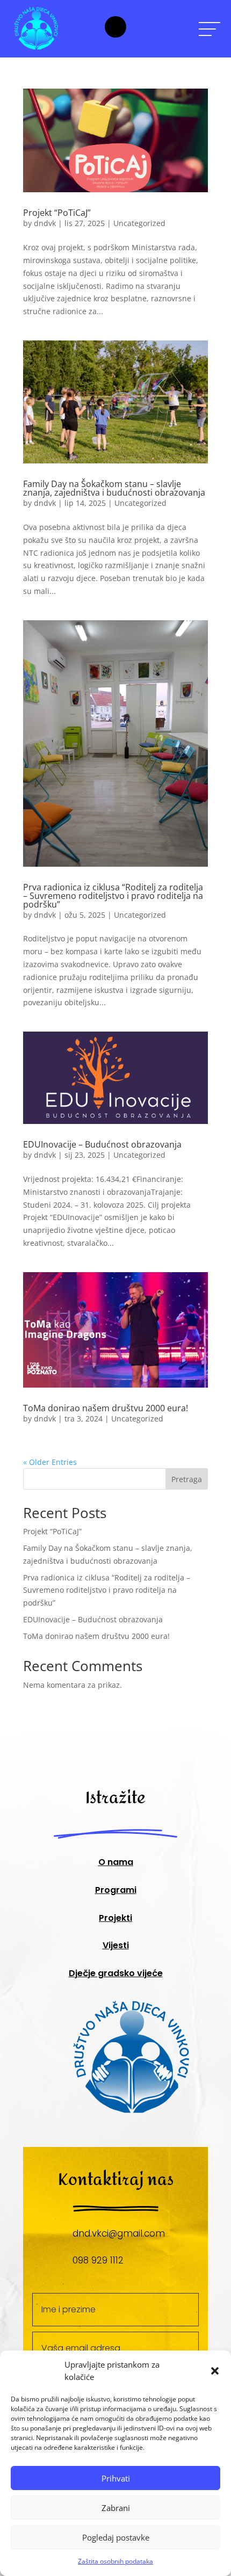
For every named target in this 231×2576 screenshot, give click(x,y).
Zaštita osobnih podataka (115, 2561)
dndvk (45, 223)
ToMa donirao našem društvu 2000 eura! (106, 1408)
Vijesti (116, 1945)
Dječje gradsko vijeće (116, 1973)
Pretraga (187, 1479)
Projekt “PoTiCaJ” (57, 213)
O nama (116, 1862)
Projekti (115, 1918)
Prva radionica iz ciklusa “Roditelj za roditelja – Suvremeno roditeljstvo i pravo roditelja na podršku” (113, 896)
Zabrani (116, 2508)
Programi (116, 1890)
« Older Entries (50, 1462)
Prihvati (116, 2478)
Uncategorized (139, 223)
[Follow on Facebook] (115, 27)
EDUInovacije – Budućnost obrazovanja (102, 1144)
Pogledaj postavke (116, 2537)
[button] (215, 2371)
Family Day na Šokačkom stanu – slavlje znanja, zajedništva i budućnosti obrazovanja (114, 488)
